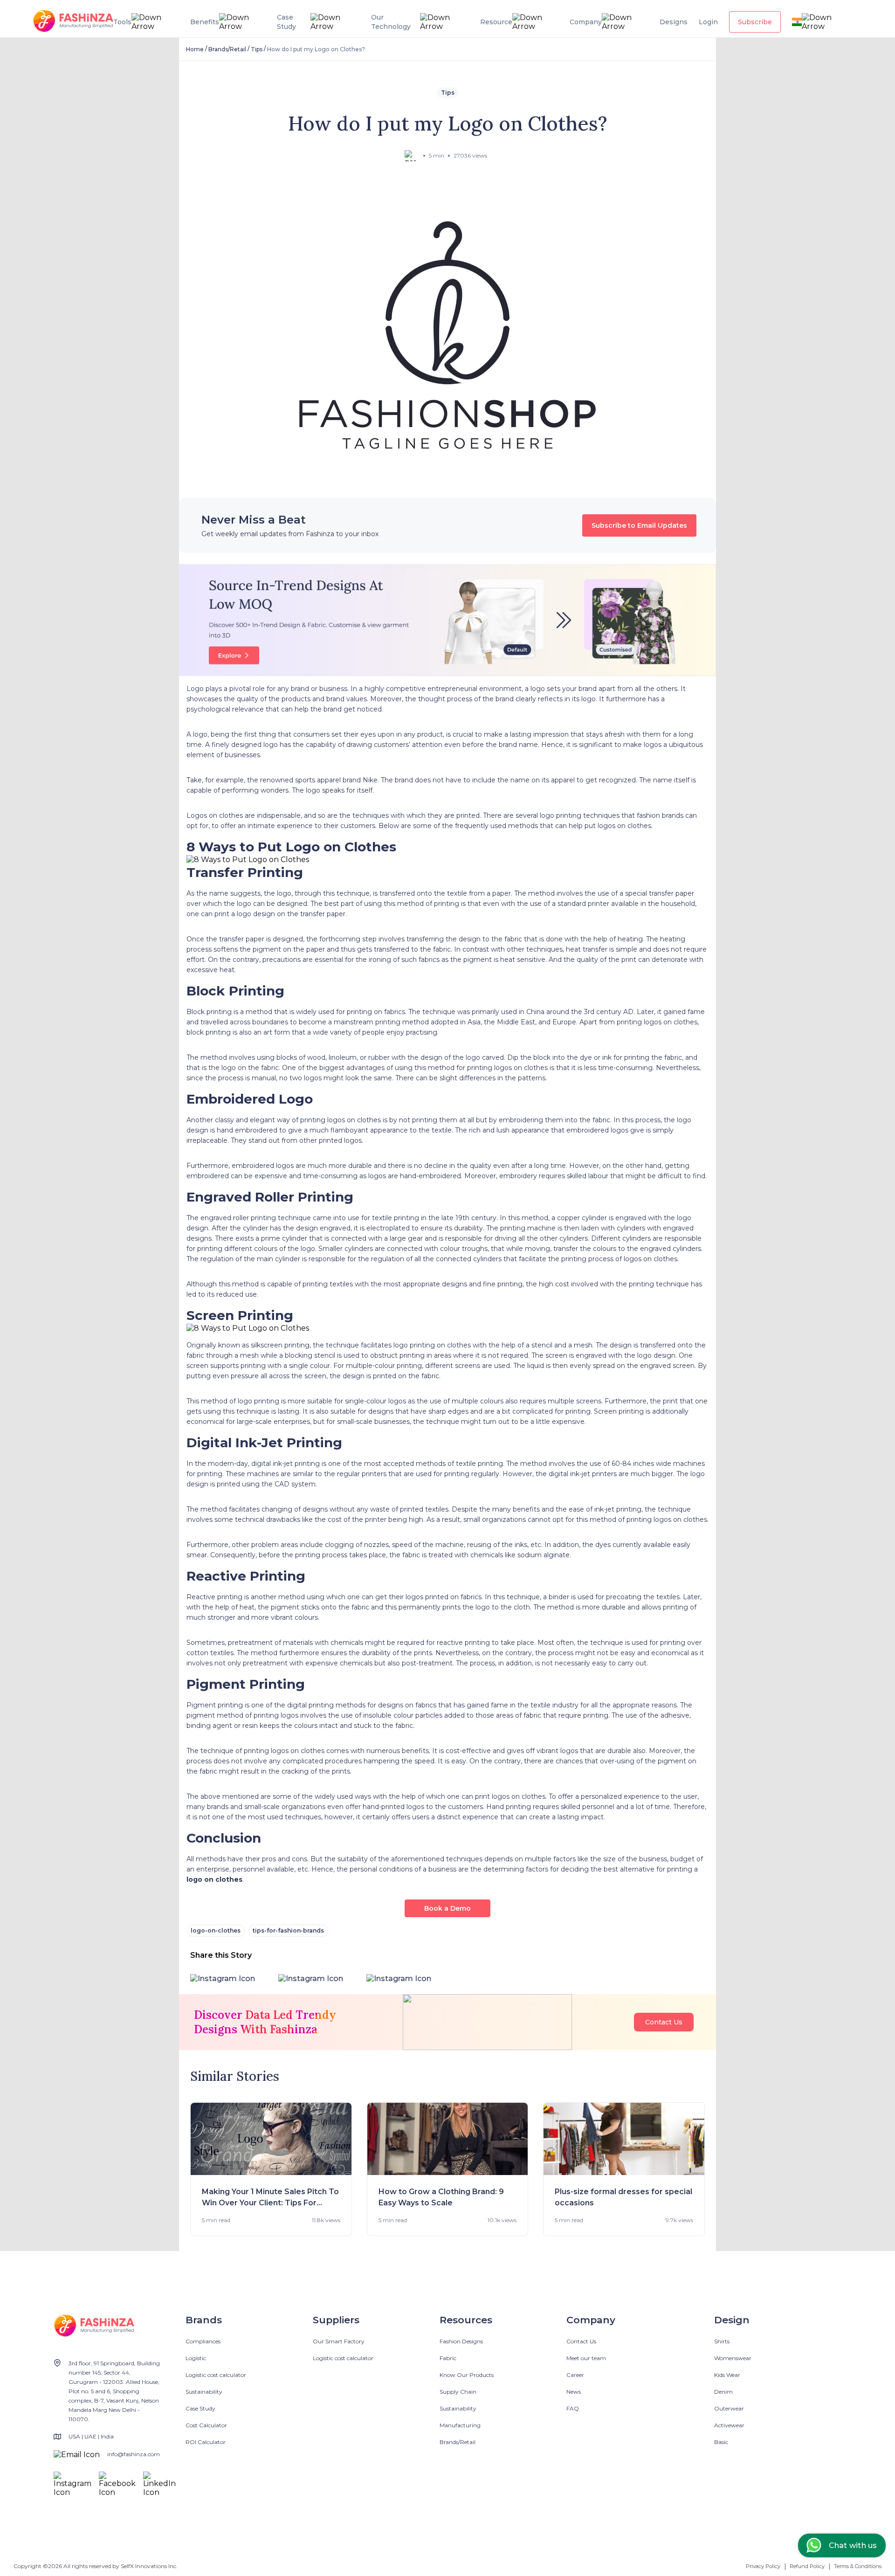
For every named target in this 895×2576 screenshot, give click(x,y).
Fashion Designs (461, 2341)
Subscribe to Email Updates (639, 525)
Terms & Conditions (858, 2566)
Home (195, 49)
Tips (257, 49)
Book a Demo (447, 1908)
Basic (721, 2442)
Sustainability (204, 2392)
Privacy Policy (763, 2566)
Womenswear (733, 2358)
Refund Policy (807, 2566)
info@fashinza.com (134, 2454)
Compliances (203, 2341)
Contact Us (664, 2022)
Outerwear (729, 2408)
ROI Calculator (206, 2442)
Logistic (196, 2358)
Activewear (729, 2425)
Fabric (448, 2358)
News (574, 2392)
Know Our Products (467, 2375)
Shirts (722, 2341)
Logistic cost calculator (216, 2375)
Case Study (200, 2408)
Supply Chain (458, 2392)
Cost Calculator (206, 2425)
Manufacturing (460, 2425)
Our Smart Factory (339, 2341)
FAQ (573, 2408)
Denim (723, 2392)
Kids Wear (727, 2375)
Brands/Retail (227, 49)
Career (575, 2375)
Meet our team (586, 2358)
